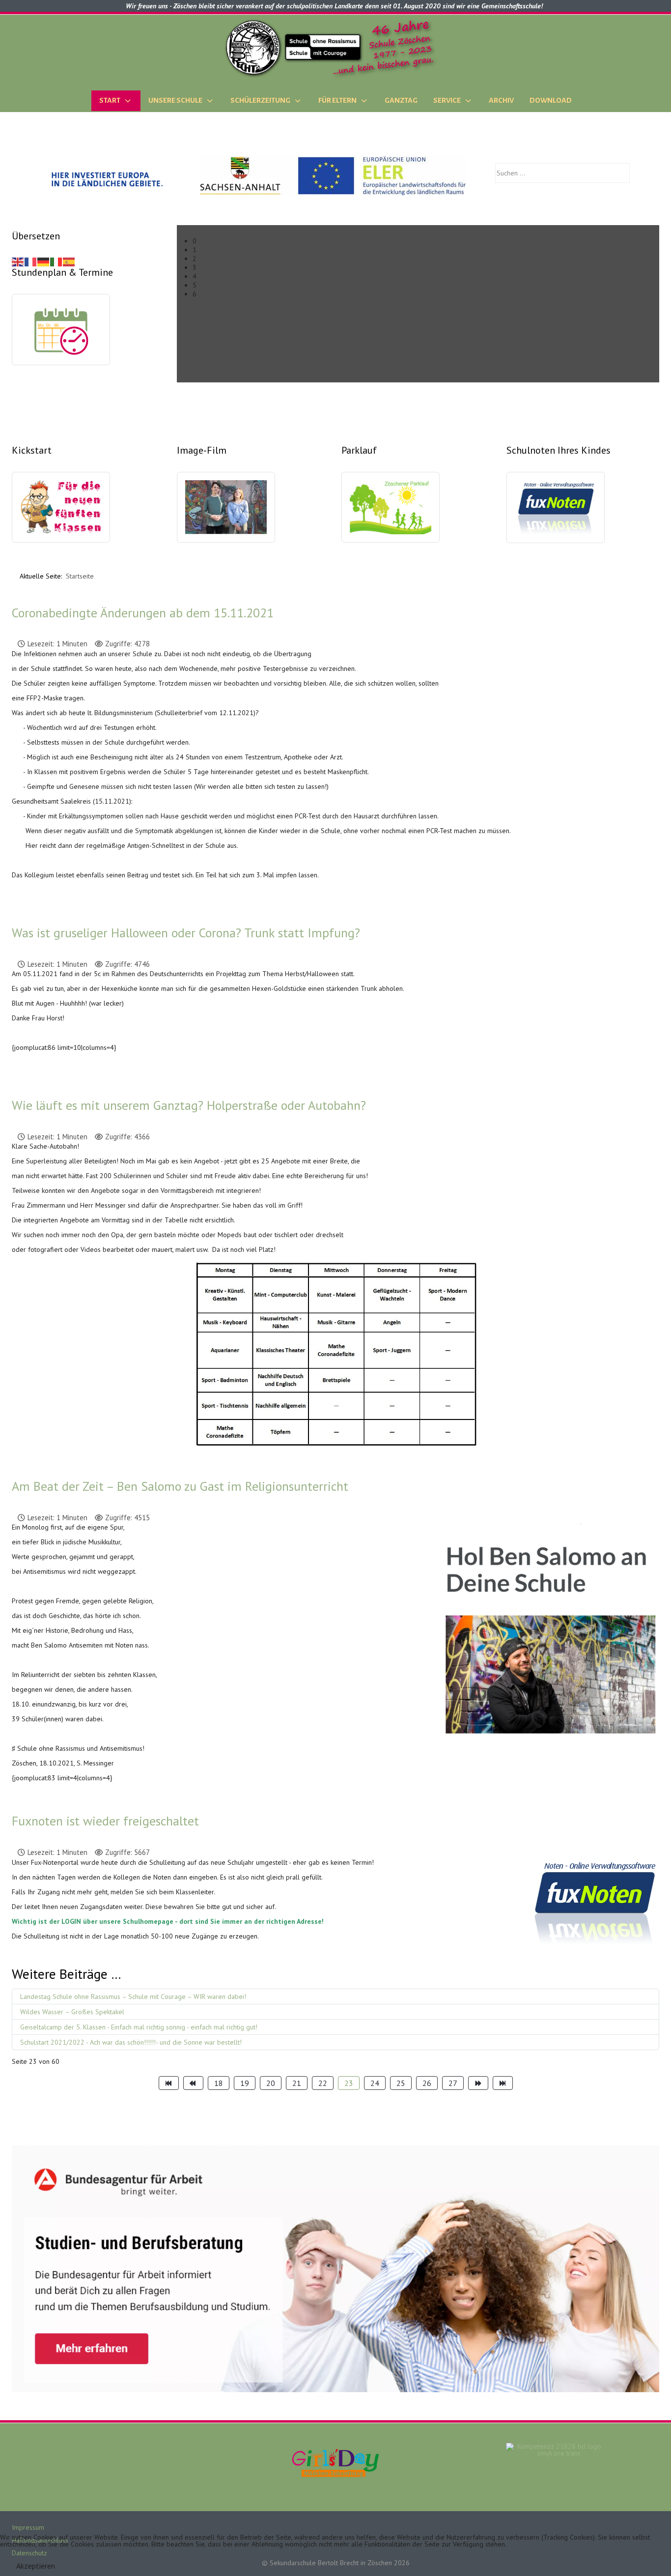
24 (375, 2083)
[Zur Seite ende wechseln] (503, 2083)
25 (401, 2083)
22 (323, 2083)
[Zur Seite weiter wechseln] (478, 2083)
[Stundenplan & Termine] (61, 335)
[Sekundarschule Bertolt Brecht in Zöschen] (335, 48)
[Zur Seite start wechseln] (169, 2083)
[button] (426, 241)
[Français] (31, 261)
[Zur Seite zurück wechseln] (193, 2083)
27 (453, 2083)
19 (245, 2083)
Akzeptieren (36, 2566)
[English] (18, 261)
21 (297, 2083)
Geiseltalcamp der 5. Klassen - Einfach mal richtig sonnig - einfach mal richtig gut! (139, 2027)
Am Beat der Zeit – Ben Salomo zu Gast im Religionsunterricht (180, 1486)
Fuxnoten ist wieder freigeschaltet (105, 1821)
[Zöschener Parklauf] (391, 513)
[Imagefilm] (226, 513)
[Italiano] (56, 261)
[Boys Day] (555, 2462)
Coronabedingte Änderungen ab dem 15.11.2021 (143, 613)
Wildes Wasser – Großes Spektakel (72, 2012)
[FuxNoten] (556, 513)
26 (427, 2083)
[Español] (69, 261)
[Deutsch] (44, 261)
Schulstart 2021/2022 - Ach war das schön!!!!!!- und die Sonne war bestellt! (131, 2042)
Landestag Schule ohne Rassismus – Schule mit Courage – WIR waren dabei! (133, 1997)
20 (271, 2083)
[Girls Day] (335, 2462)
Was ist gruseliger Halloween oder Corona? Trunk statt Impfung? (186, 933)
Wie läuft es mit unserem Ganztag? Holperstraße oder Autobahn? (189, 1105)
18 (219, 2083)
